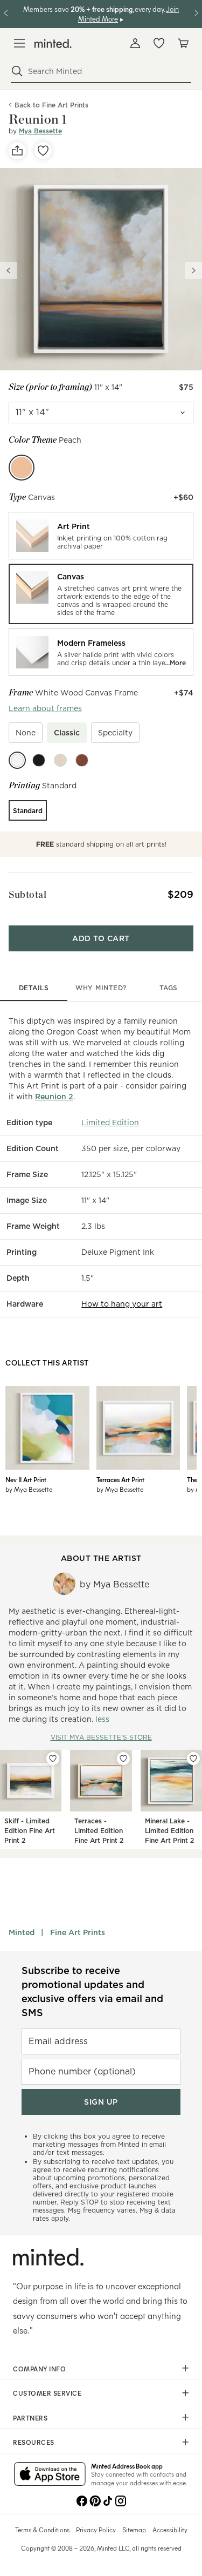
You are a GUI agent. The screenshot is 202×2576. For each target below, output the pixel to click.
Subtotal (27, 894)
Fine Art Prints (78, 1932)
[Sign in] (135, 43)
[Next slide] (193, 271)
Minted (22, 1932)
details (34, 988)
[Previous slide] (9, 271)
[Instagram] (121, 2500)
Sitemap (134, 2530)
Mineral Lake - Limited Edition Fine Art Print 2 (169, 1831)
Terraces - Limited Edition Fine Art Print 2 (99, 1831)
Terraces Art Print (120, 1479)
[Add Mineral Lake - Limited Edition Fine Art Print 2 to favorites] (193, 1759)
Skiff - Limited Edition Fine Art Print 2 (30, 1831)
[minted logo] (53, 43)
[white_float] (17, 760)
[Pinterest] (95, 2500)
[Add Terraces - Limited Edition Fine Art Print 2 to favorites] (123, 1759)
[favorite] (43, 151)
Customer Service (47, 2393)
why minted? (101, 988)
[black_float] (39, 760)
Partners (30, 2418)
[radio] (101, 536)
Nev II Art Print (26, 1479)
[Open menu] (19, 43)
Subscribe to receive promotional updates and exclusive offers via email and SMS (92, 1992)
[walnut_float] (82, 760)
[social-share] (17, 151)
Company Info (39, 2369)
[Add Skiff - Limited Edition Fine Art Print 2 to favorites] (53, 1759)
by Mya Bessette (29, 1489)
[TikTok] (108, 2500)
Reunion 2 (54, 1097)
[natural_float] (60, 760)
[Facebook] (82, 2500)
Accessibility (170, 2530)
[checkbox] (26, 733)
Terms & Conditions (42, 2530)
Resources (34, 2442)
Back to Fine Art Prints (51, 105)
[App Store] (50, 2475)
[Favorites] (159, 43)
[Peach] (22, 468)
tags (169, 988)
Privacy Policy (96, 2530)
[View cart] (183, 43)
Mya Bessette (40, 131)
